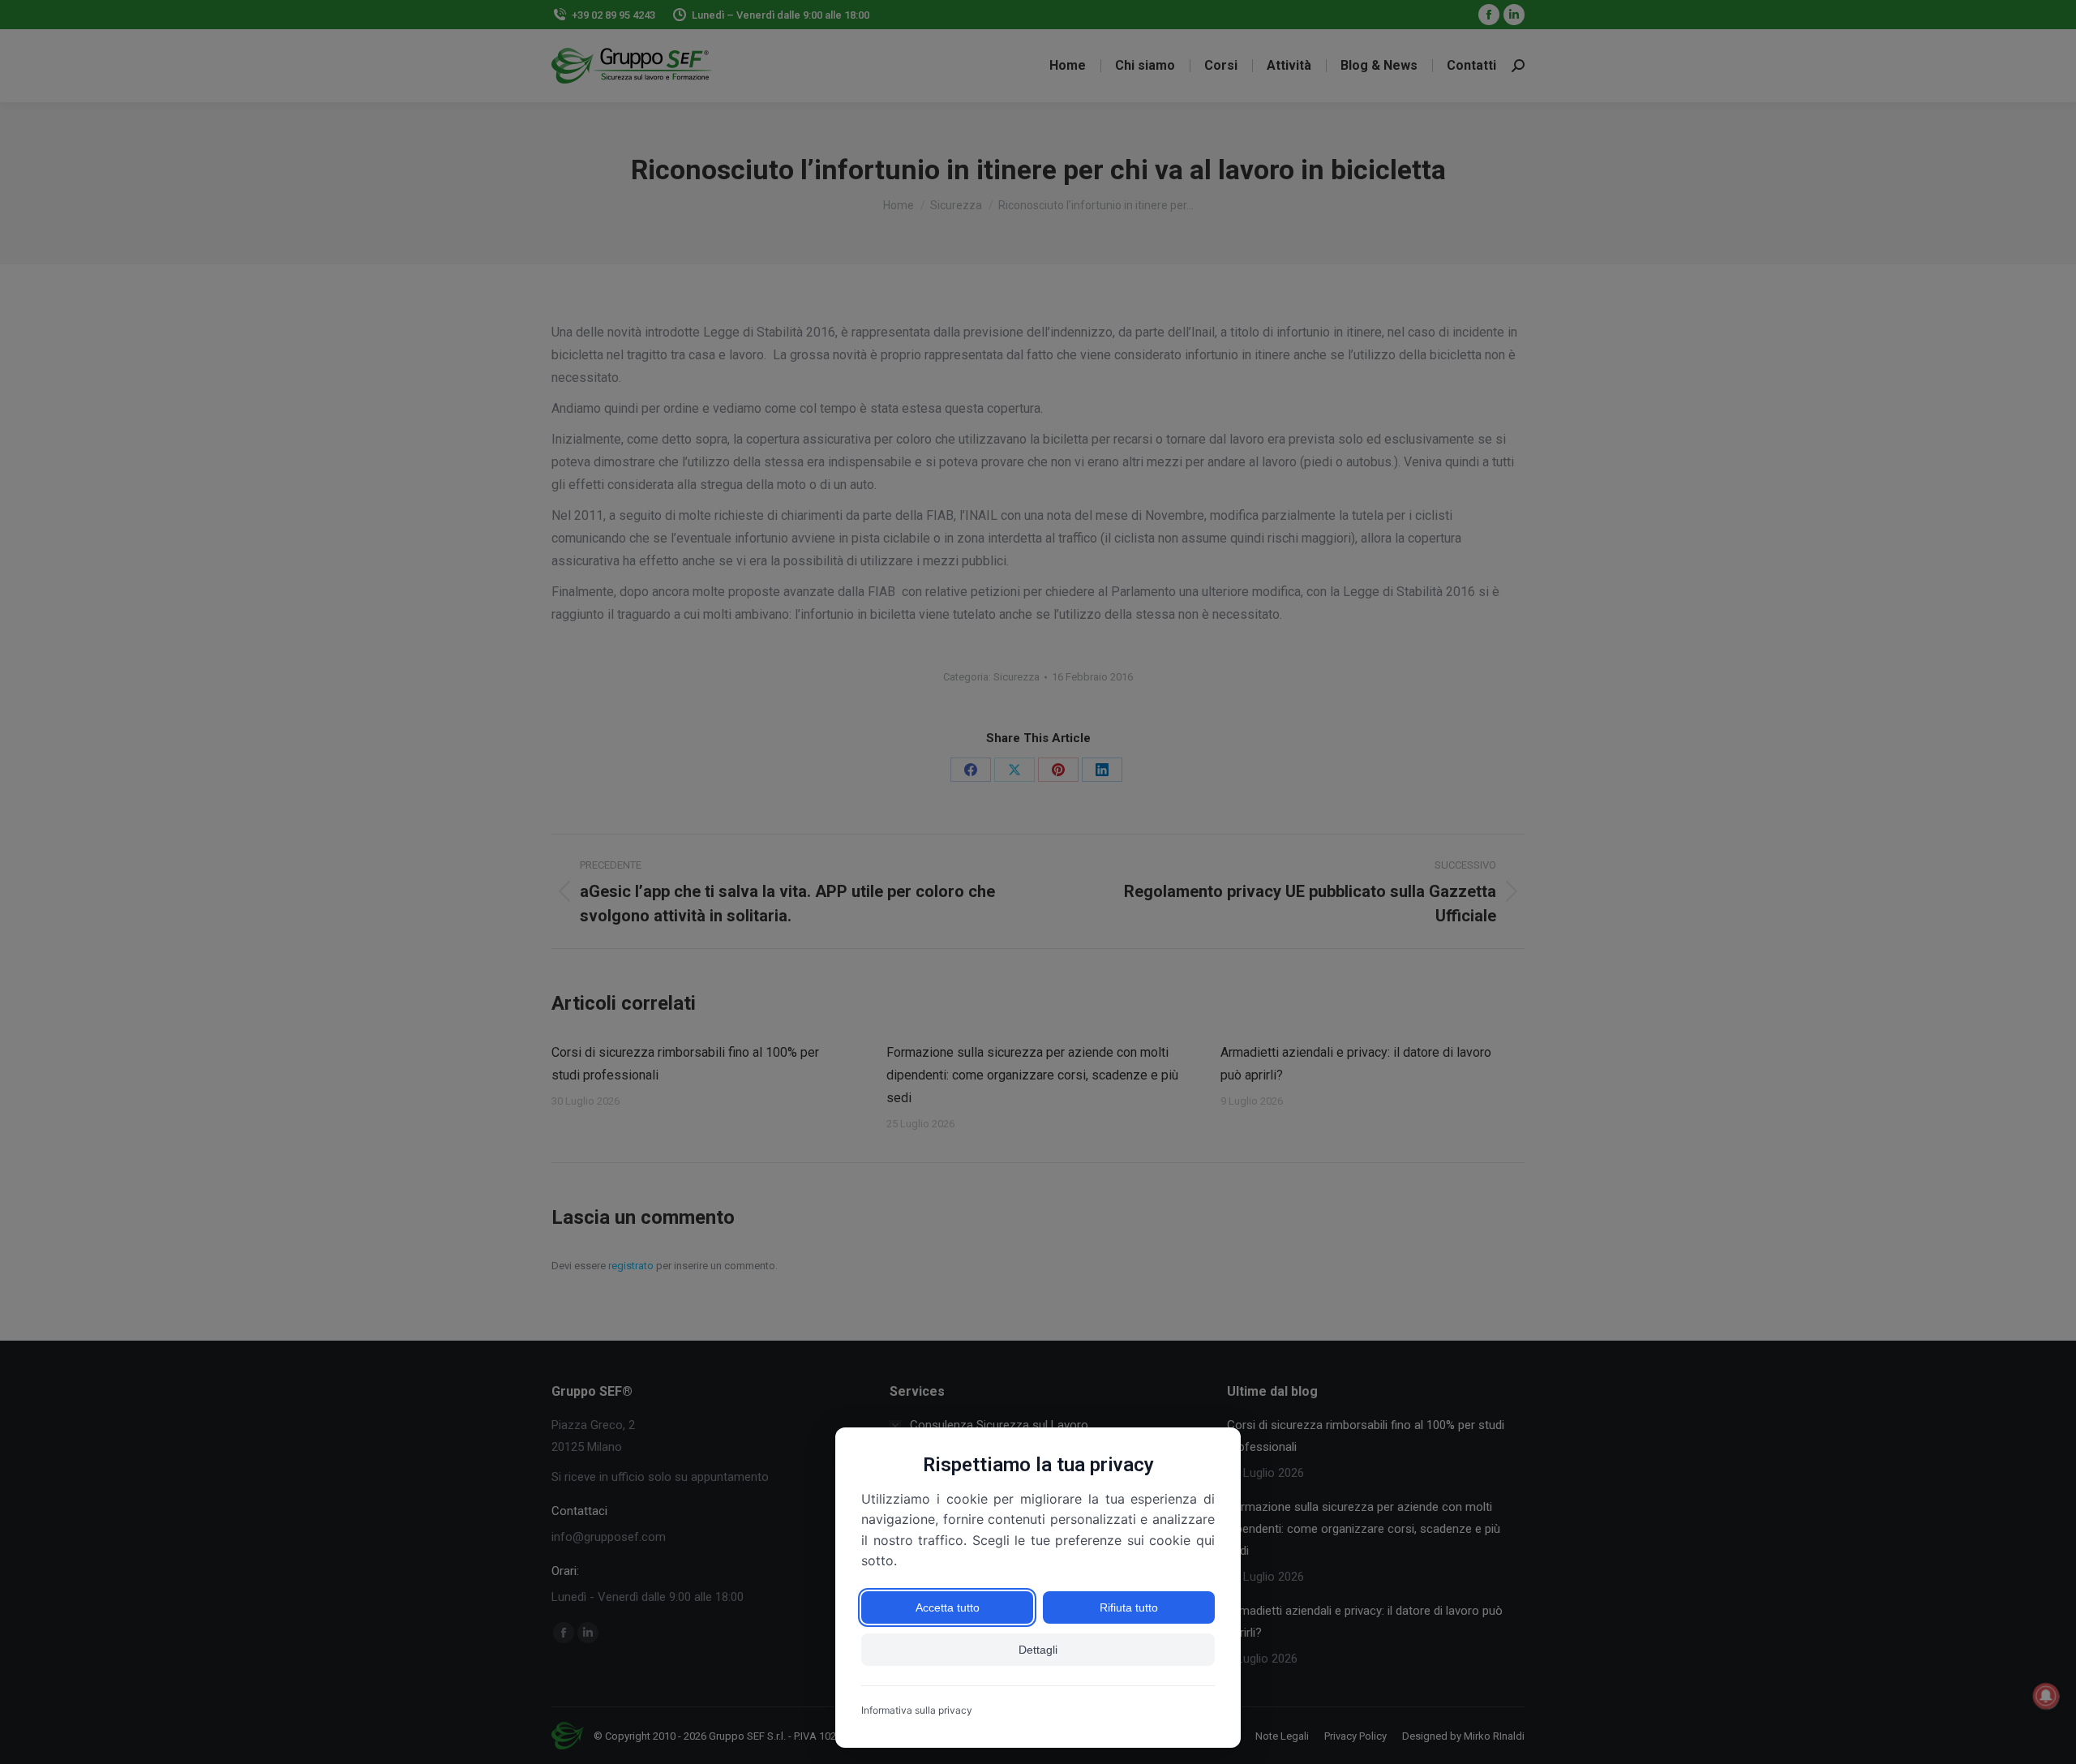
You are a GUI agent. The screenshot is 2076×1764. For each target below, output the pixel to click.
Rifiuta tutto (1129, 1607)
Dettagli (1038, 1650)
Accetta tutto (948, 1607)
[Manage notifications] (2046, 1696)
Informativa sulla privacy (917, 1710)
